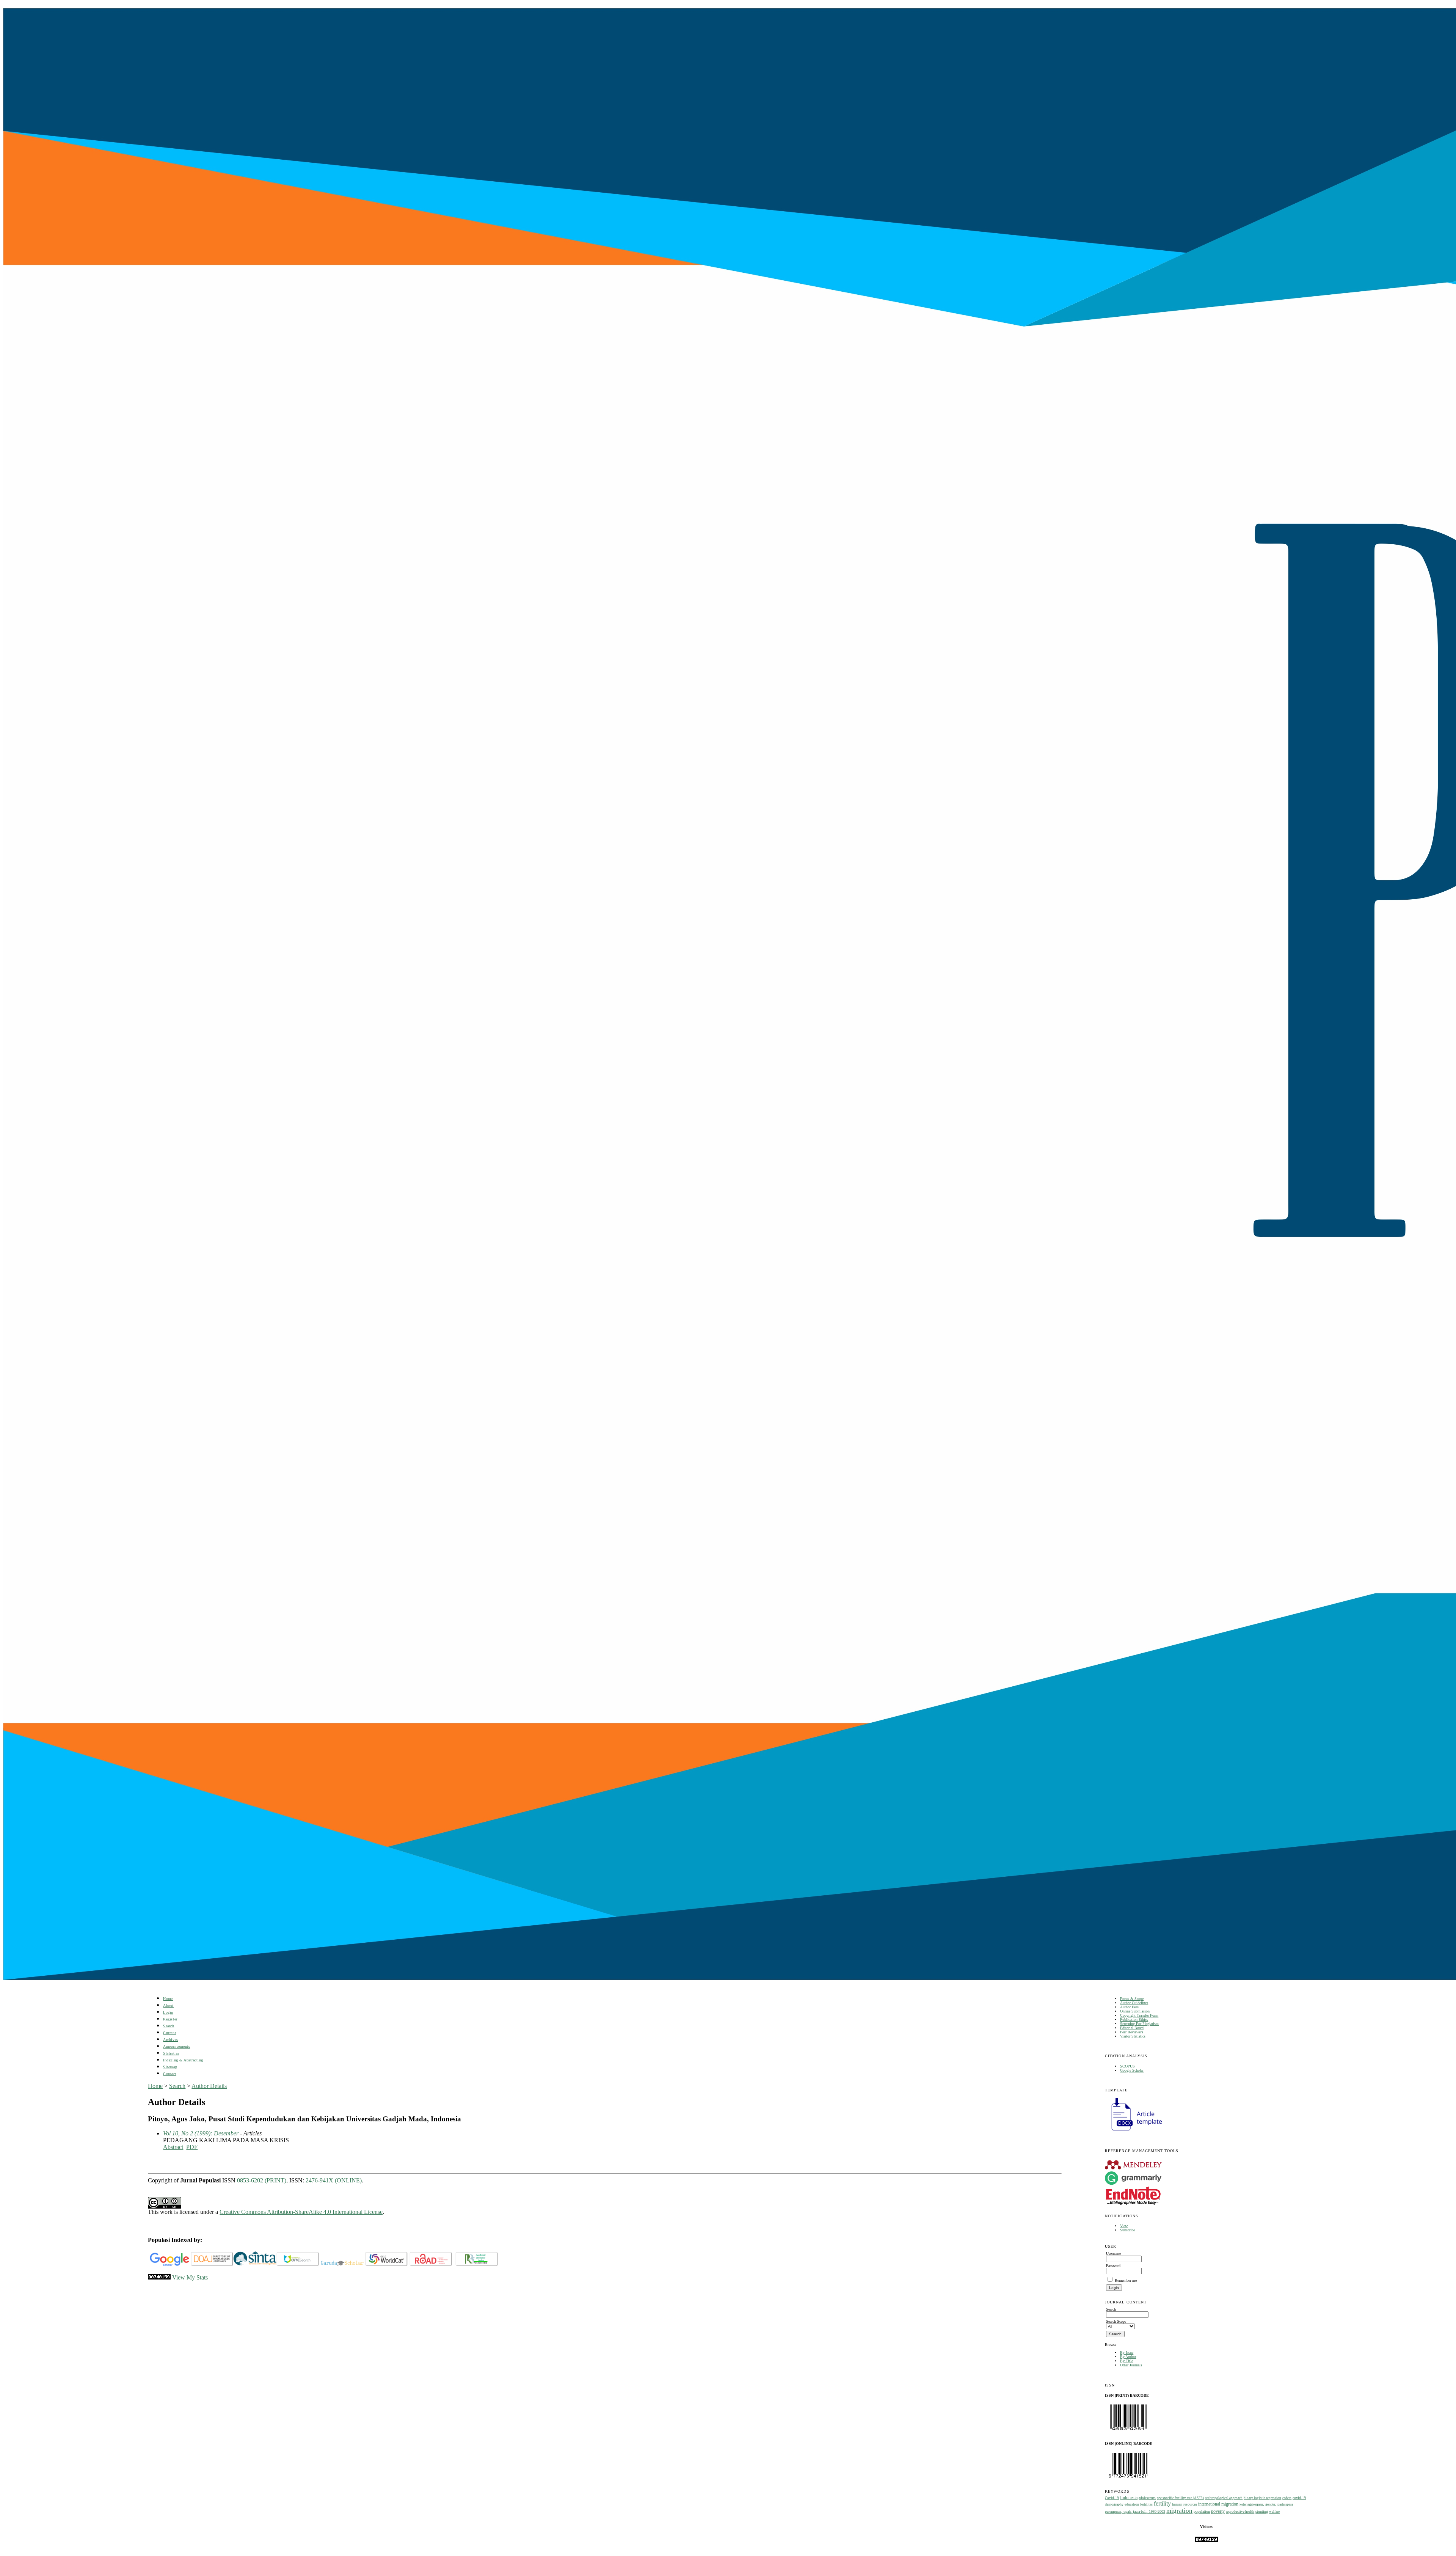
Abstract (173, 2147)
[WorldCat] (387, 2265)
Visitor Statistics (1133, 2036)
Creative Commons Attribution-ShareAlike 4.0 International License (301, 2212)
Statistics (171, 2053)
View (1124, 2226)
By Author (1128, 2357)
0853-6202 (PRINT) (262, 2180)
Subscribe (1127, 2230)
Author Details (209, 2086)
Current (169, 2033)
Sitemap (170, 2067)
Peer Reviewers (1132, 2032)
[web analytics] (159, 2277)
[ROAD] (431, 2265)
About (168, 2005)
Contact (170, 2074)
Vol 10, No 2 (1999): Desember (201, 2133)
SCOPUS (1127, 2066)
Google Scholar (1132, 2070)
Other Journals (1131, 2365)
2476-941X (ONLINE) (334, 2180)
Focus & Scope (1132, 1999)
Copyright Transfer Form (1139, 2015)
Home (168, 1999)
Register (170, 2019)
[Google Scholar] (169, 2265)
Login (168, 2012)
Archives (170, 2040)
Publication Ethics (1134, 2020)
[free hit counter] (1207, 2541)
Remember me (1126, 2280)
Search (169, 2026)
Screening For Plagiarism (1139, 2024)
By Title (1127, 2361)
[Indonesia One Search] (298, 2265)
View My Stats (190, 2277)
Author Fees (1129, 2007)
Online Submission (1135, 2011)
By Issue (1127, 2353)
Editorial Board (1132, 2028)
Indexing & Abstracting (183, 2060)
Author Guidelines (1134, 2003)
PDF (192, 2147)
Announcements (177, 2046)
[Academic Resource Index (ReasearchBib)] (477, 2265)
